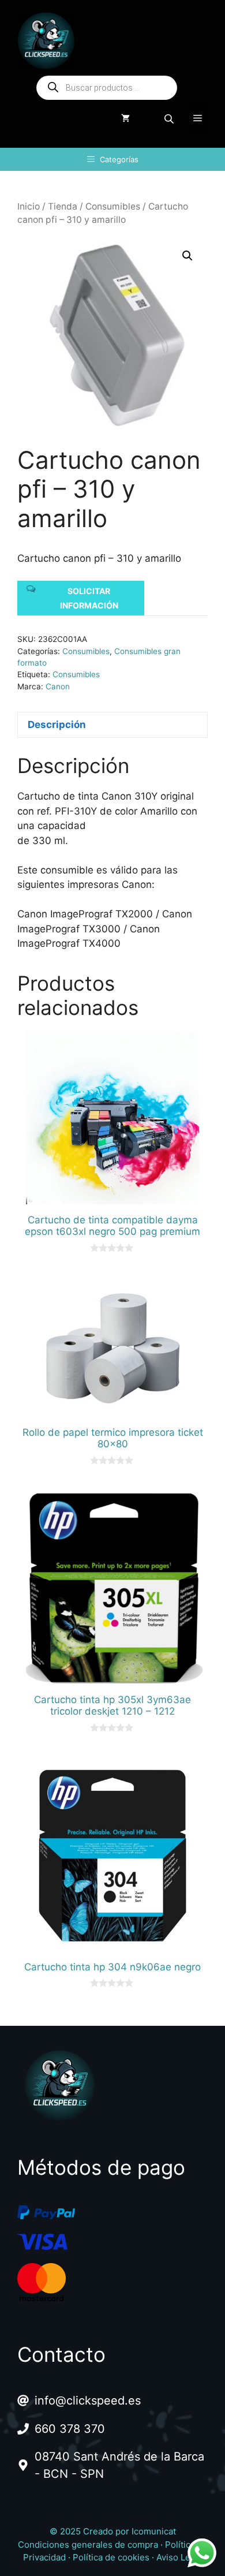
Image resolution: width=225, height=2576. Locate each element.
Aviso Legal (179, 2557)
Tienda (63, 206)
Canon (58, 686)
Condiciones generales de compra (88, 2545)
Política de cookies (111, 2557)
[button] (187, 256)
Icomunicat (154, 2531)
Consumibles (113, 206)
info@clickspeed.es (88, 2400)
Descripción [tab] (57, 725)
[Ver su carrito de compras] (125, 119)
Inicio (29, 206)
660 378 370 (70, 2429)
